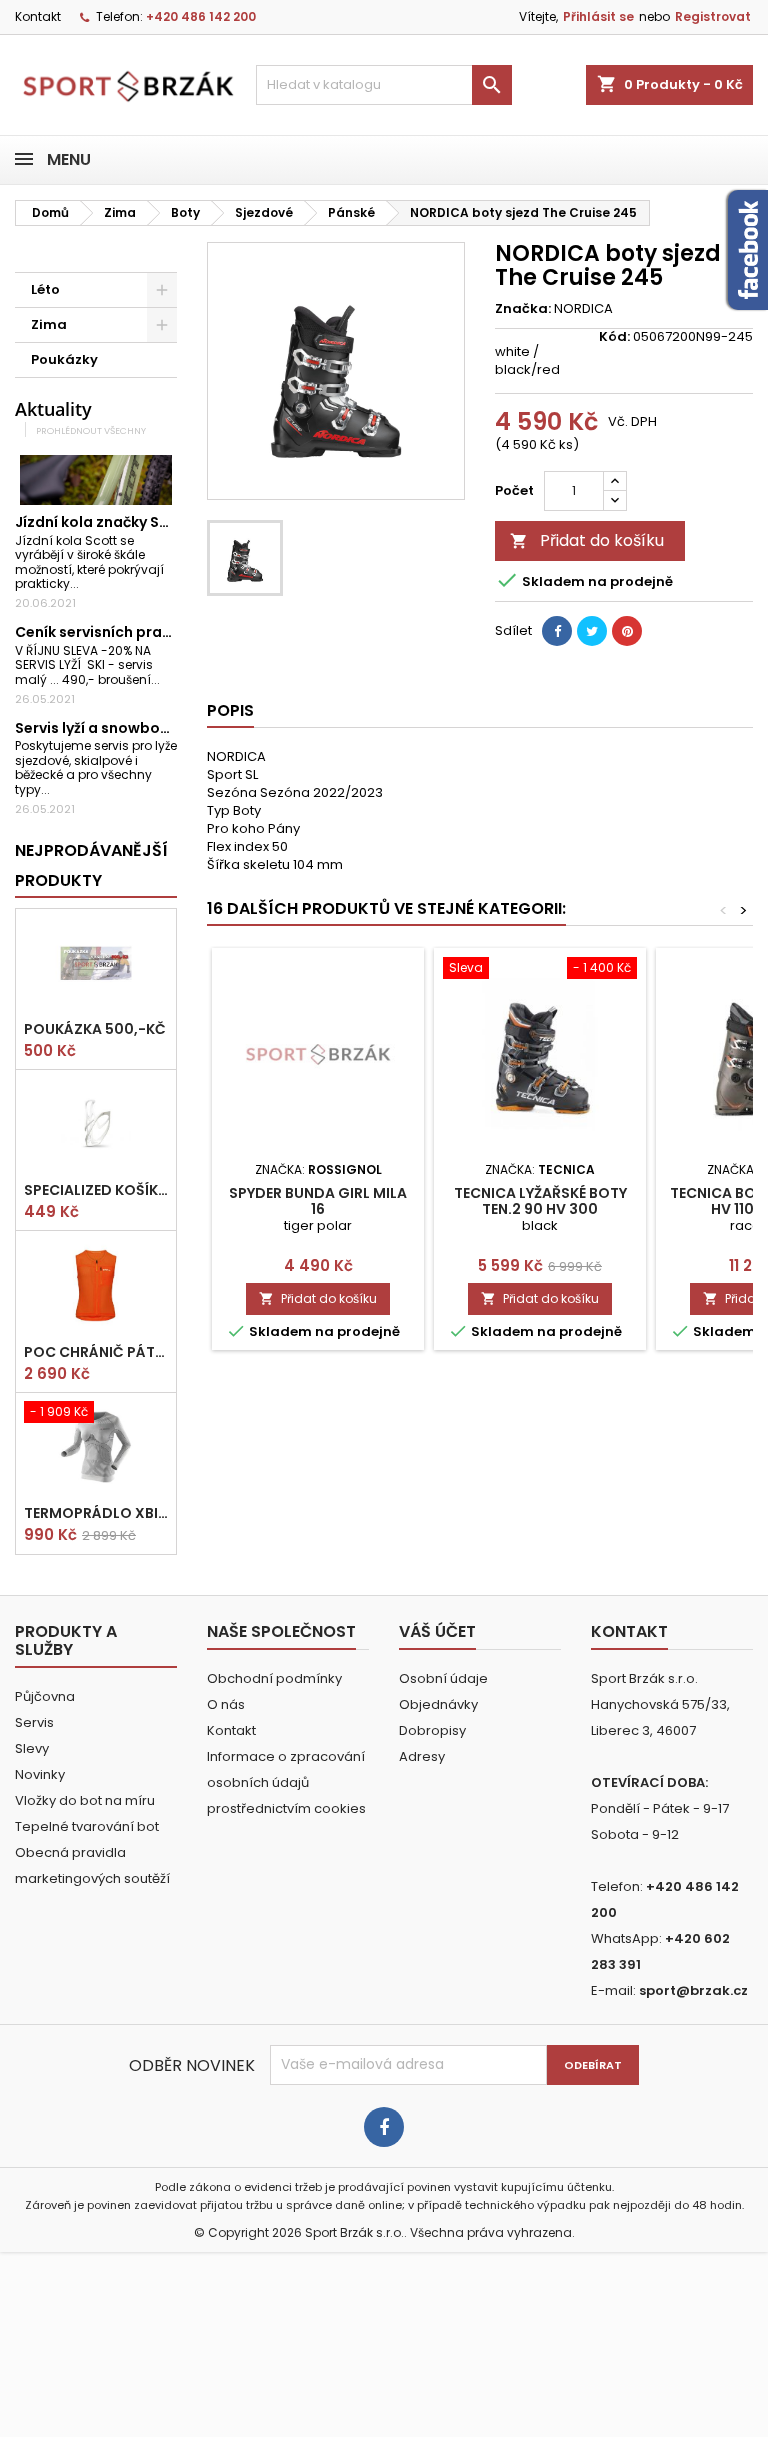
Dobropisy (432, 1730)
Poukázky (64, 359)
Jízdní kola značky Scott (103, 522)
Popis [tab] (230, 710)
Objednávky (438, 1704)
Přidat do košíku (587, 540)
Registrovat (713, 16)
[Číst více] (87, 583)
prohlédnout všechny (91, 430)
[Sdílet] (557, 631)
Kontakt (38, 16)
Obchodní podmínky (274, 1678)
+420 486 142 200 (201, 16)
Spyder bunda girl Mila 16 (318, 1201)
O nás (226, 1704)
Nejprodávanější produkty (91, 865)
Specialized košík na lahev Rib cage (96, 1190)
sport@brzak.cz (693, 1990)
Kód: (614, 337)
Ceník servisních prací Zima (115, 632)
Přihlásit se (598, 16)
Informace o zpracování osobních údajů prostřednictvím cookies (286, 1782)
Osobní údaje (443, 1678)
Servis (34, 1722)
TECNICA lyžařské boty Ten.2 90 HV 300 (540, 1201)
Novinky (40, 1774)
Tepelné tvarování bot (87, 1826)
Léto (45, 289)
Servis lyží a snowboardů (105, 728)
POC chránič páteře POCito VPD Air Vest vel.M (96, 1352)
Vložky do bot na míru (85, 1800)
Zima (49, 324)
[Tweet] (592, 631)
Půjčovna (45, 1696)
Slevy (32, 1748)
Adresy (422, 1756)
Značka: (523, 309)
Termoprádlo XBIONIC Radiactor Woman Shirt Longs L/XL (96, 1513)
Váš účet (437, 1631)
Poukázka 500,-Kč (95, 1029)
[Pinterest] (627, 631)
